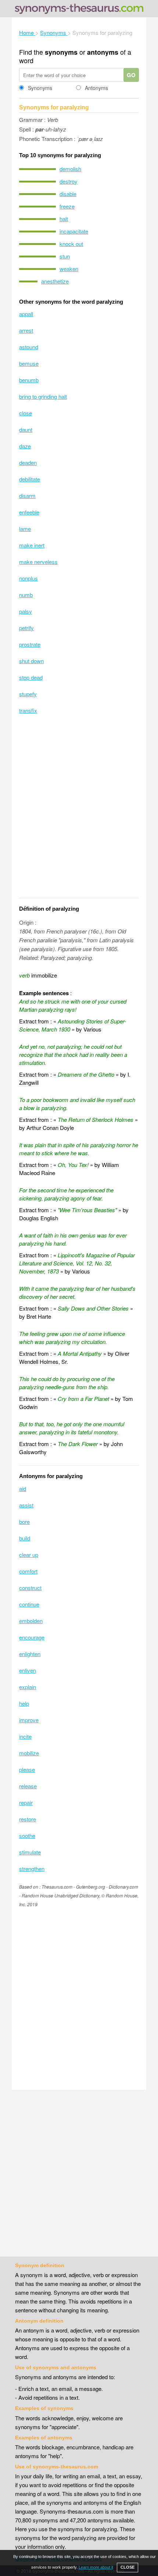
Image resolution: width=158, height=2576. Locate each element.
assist (26, 1505)
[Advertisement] (79, 811)
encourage (32, 1637)
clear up (29, 1555)
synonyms (61, 52)
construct (30, 1588)
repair (26, 1802)
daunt (26, 429)
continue (29, 1604)
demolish (70, 169)
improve (29, 1720)
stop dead (31, 677)
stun (65, 256)
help (24, 1703)
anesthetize (55, 281)
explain (28, 1687)
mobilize (29, 1753)
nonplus (28, 578)
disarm (27, 496)
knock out (71, 244)
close (26, 413)
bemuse (29, 363)
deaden (28, 463)
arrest (26, 330)
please (27, 1769)
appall (26, 314)
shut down (31, 661)
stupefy (28, 694)
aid (23, 1488)
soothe (27, 1836)
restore (28, 1819)
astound (29, 347)
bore (24, 1522)
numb (26, 595)
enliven (28, 1670)
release (28, 1786)
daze (25, 446)
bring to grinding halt (43, 396)
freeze (67, 206)
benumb (29, 380)
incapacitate (74, 231)
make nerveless (38, 562)
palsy (26, 611)
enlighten (30, 1654)
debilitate (30, 479)
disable (68, 194)
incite (25, 1736)
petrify (26, 628)
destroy (69, 181)
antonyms (103, 52)
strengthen (32, 1869)
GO (131, 75)
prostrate (30, 644)
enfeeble (29, 512)
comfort (28, 1571)
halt (64, 219)
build (25, 1538)
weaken (69, 269)
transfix (28, 710)
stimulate (30, 1852)
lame (25, 529)
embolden (31, 1621)
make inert (32, 545)
